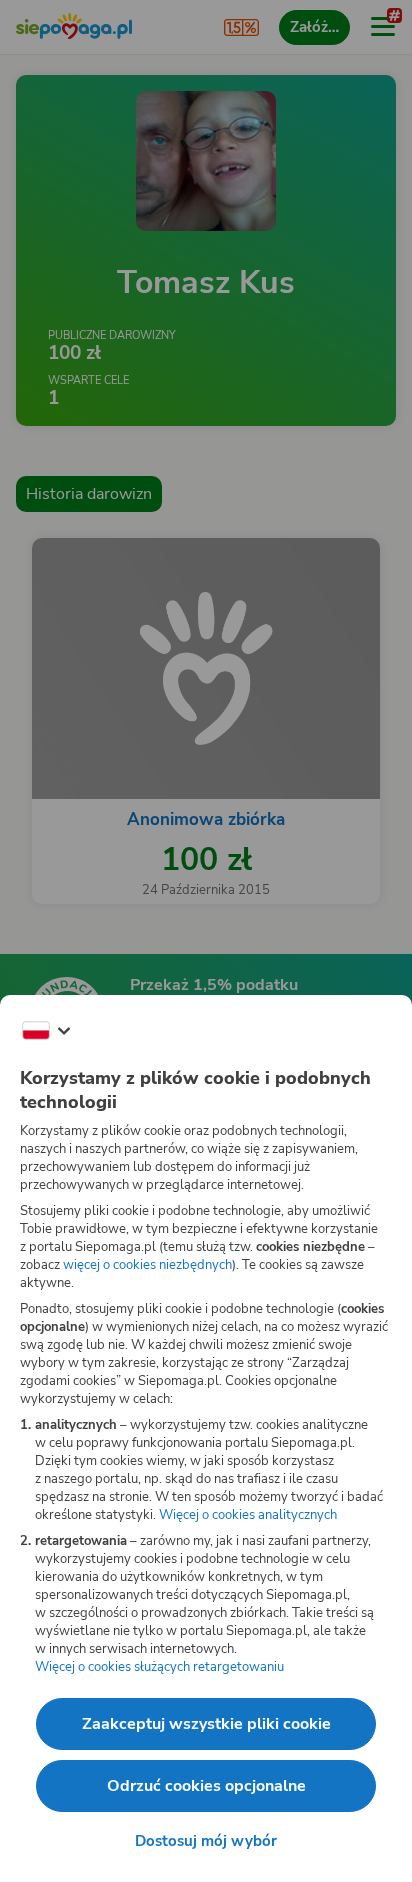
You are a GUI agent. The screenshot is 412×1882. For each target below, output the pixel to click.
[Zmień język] (46, 1031)
